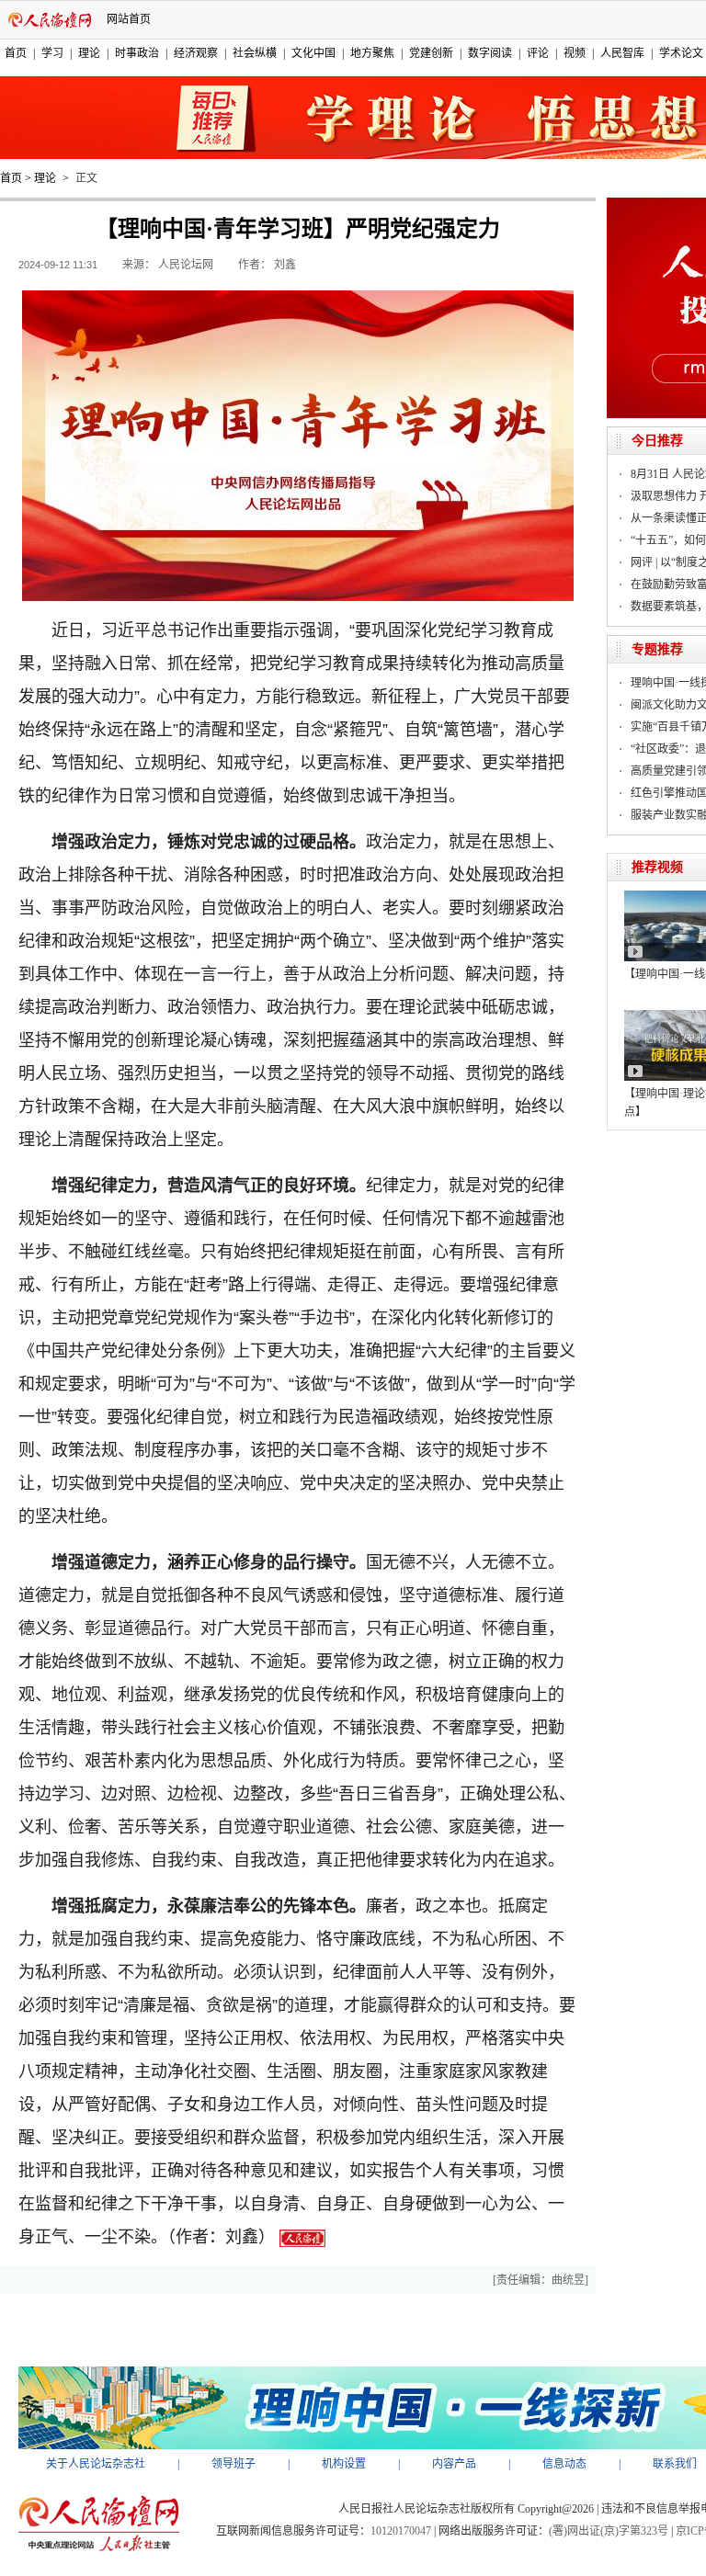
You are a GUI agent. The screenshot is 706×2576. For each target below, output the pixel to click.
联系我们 (675, 2464)
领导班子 (233, 2464)
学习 (52, 53)
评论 (538, 53)
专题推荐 (657, 649)
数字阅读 (490, 53)
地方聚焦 (372, 53)
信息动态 (564, 2464)
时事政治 (137, 53)
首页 (16, 53)
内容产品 (454, 2464)
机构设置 (344, 2464)
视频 (575, 53)
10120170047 (401, 2531)
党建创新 (431, 53)
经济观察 (196, 53)
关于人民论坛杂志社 (96, 2464)
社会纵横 (255, 53)
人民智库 (622, 53)
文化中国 (313, 53)
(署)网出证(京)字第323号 (609, 2531)
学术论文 (681, 53)
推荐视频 (657, 867)
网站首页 (129, 19)
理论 (89, 53)
